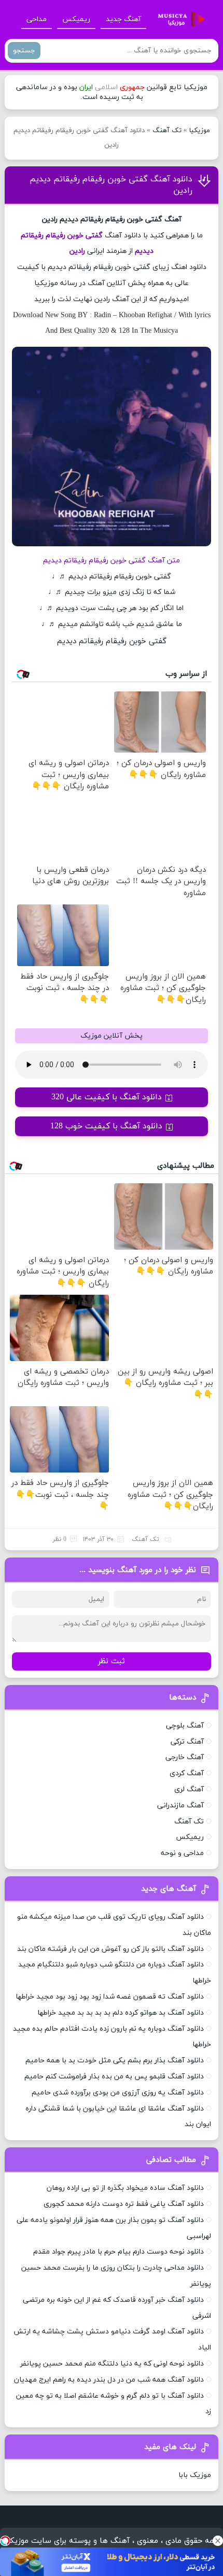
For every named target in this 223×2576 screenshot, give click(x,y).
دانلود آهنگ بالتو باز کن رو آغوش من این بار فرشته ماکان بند (110, 1949)
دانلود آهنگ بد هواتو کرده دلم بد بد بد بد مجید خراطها (121, 2013)
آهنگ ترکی (187, 1742)
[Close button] (218, 2541)
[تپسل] (5, 2541)
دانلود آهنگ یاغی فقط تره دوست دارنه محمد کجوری (124, 2204)
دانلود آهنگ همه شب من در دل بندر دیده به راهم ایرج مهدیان (109, 2380)
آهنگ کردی (187, 1773)
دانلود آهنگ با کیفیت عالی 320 (107, 1097)
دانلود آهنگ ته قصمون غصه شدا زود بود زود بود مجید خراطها (110, 1997)
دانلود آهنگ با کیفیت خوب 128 (106, 1126)
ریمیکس (76, 19)
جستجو (24, 51)
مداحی (37, 19)
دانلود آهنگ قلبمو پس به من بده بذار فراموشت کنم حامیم (114, 2077)
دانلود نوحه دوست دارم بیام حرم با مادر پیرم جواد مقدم (119, 2252)
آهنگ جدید (123, 19)
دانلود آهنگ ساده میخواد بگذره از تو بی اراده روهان (125, 2188)
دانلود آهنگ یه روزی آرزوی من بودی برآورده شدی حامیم (118, 2093)
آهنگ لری (189, 1789)
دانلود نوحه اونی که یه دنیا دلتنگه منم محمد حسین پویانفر (112, 2364)
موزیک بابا (195, 2475)
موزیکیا (200, 131)
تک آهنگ (167, 131)
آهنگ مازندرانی (180, 1806)
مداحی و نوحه (182, 1853)
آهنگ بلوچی (185, 1726)
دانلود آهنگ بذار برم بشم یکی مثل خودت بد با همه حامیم (115, 2061)
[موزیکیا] (178, 20)
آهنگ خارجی (185, 1757)
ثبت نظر (112, 1661)
